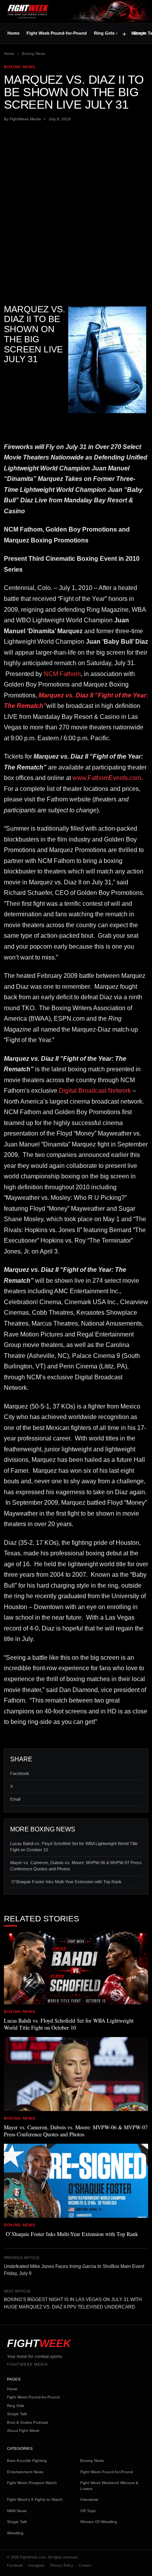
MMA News (17, 2511)
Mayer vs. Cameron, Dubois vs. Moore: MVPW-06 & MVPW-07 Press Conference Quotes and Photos (76, 1866)
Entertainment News (25, 2472)
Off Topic (88, 2511)
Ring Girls (104, 33)
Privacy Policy (62, 2565)
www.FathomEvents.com (107, 778)
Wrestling (15, 2533)
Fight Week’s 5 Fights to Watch (35, 2499)
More (138, 33)
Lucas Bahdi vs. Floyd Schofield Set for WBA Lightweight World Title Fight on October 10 (74, 1847)
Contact (85, 2565)
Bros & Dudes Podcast (27, 2422)
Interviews (89, 2499)
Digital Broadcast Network (95, 1091)
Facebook (20, 1773)
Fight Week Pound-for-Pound (57, 33)
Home (13, 33)
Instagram (37, 2565)
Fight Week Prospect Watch (32, 2483)
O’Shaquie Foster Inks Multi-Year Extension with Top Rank (66, 1882)
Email (15, 1799)
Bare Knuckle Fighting (27, 2461)
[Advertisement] (76, 206)
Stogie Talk (17, 2414)
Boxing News (34, 54)
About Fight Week (23, 2431)
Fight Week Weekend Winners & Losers (109, 2486)
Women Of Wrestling (99, 2522)
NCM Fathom (62, 674)
